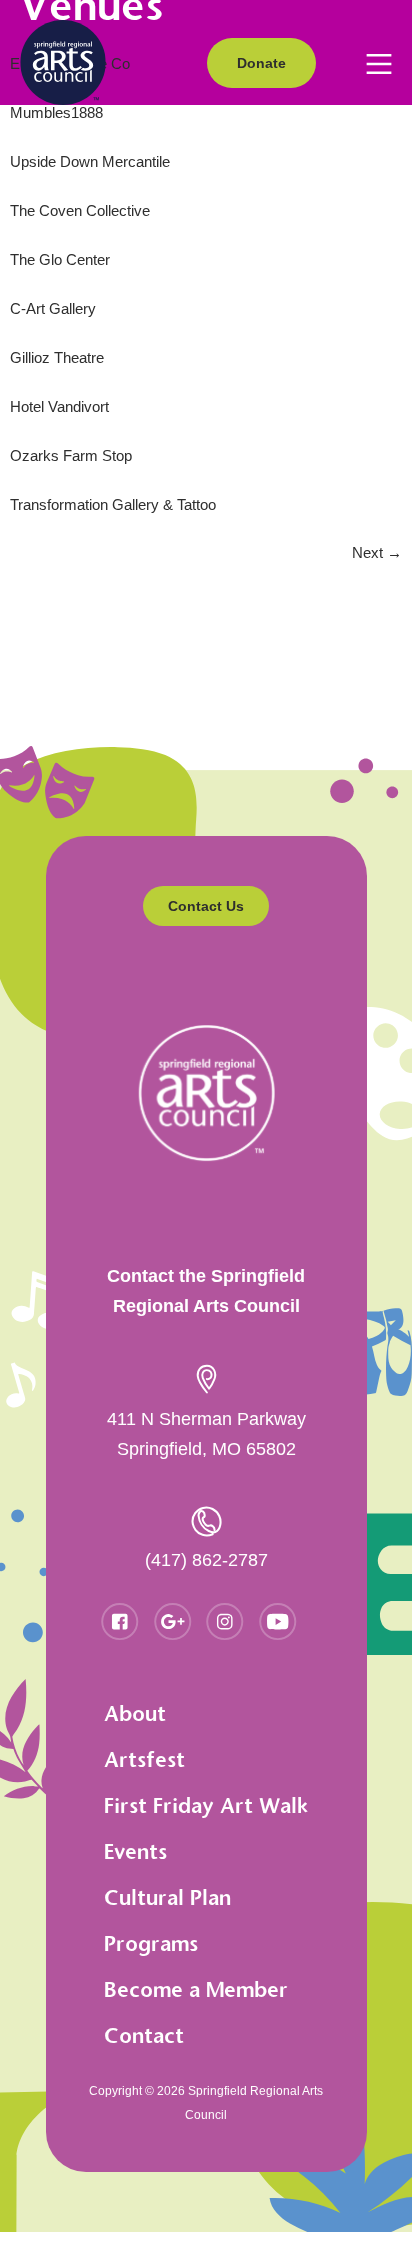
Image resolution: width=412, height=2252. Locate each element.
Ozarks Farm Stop (71, 455)
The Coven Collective (80, 210)
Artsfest (144, 1759)
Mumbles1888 (56, 112)
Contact (144, 2035)
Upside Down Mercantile (90, 161)
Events (135, 1851)
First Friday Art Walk (206, 1805)
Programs (151, 1943)
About (135, 1713)
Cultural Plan (167, 1897)
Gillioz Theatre (57, 357)
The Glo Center (60, 259)
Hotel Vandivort (59, 406)
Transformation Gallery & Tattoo (113, 504)
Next (377, 552)
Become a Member (196, 1989)
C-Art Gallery (53, 308)
